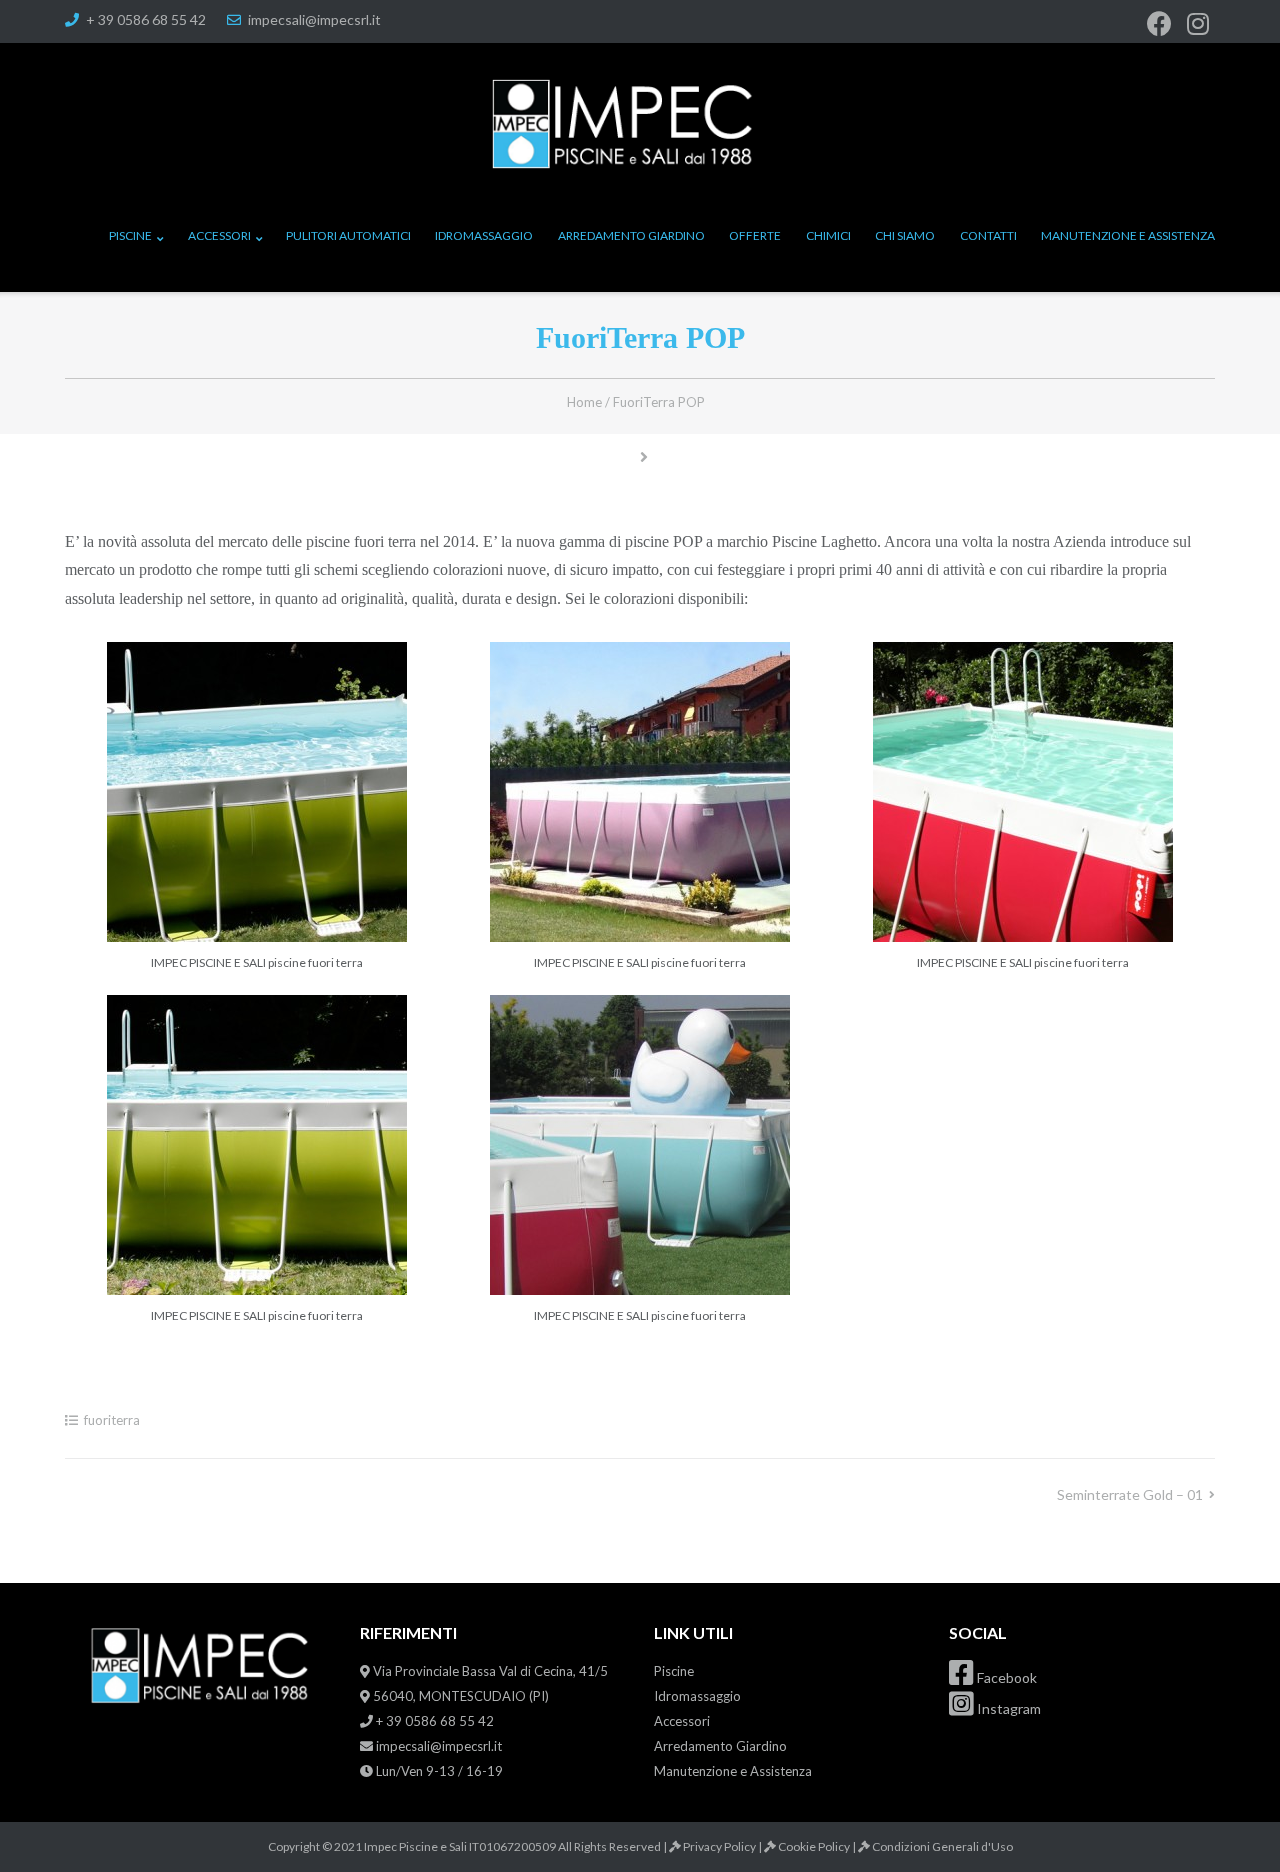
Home (584, 402)
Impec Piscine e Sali (415, 1846)
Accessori (219, 235)
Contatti (988, 235)
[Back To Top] (1231, 1823)
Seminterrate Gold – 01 (1130, 1494)
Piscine (130, 235)
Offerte (755, 235)
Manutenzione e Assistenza (1128, 235)
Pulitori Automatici (348, 235)
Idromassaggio (484, 235)
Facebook (1005, 1677)
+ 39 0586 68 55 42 (146, 19)
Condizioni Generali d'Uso (942, 1846)
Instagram (1007, 1708)
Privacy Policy (719, 1846)
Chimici (828, 235)
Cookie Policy (814, 1846)
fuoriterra (112, 1420)
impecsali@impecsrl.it (314, 19)
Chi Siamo (905, 235)
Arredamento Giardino (631, 235)
